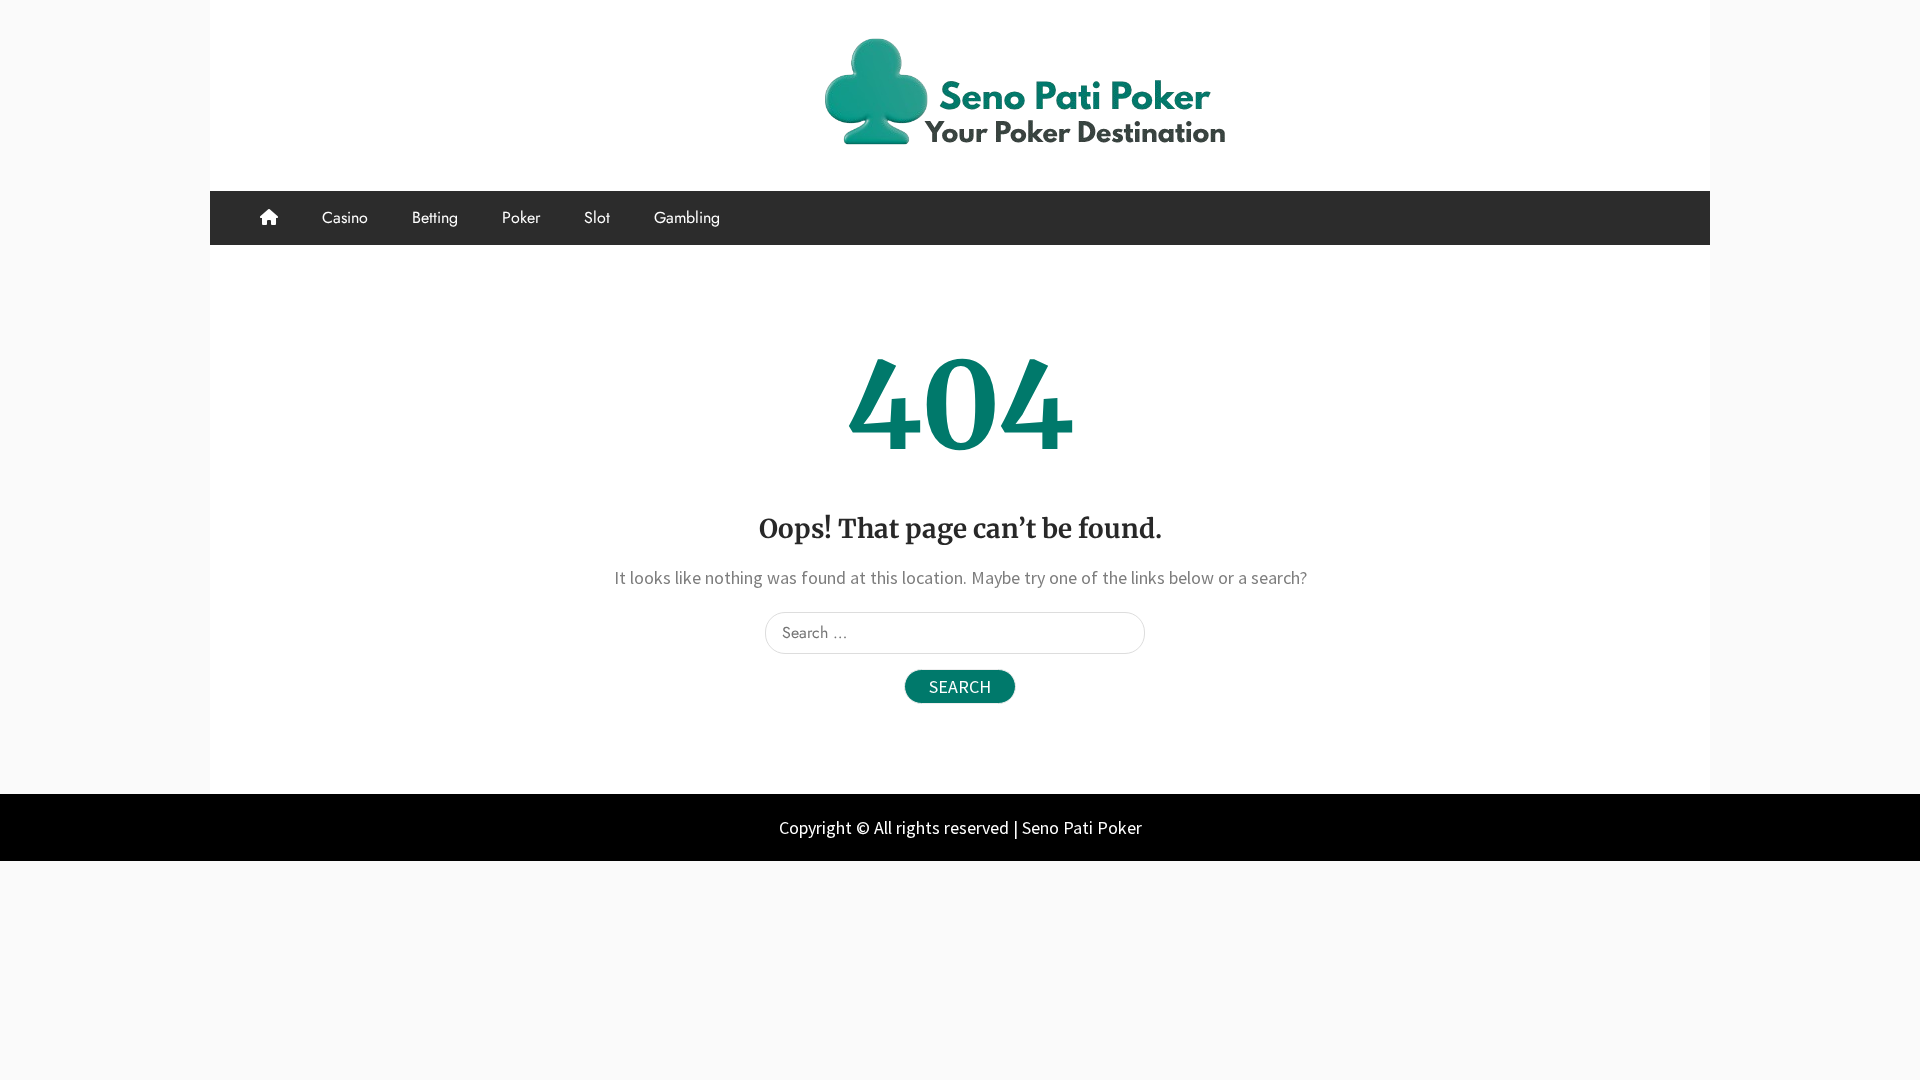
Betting (435, 217)
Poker (521, 217)
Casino (345, 217)
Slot (597, 217)
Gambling (687, 217)
